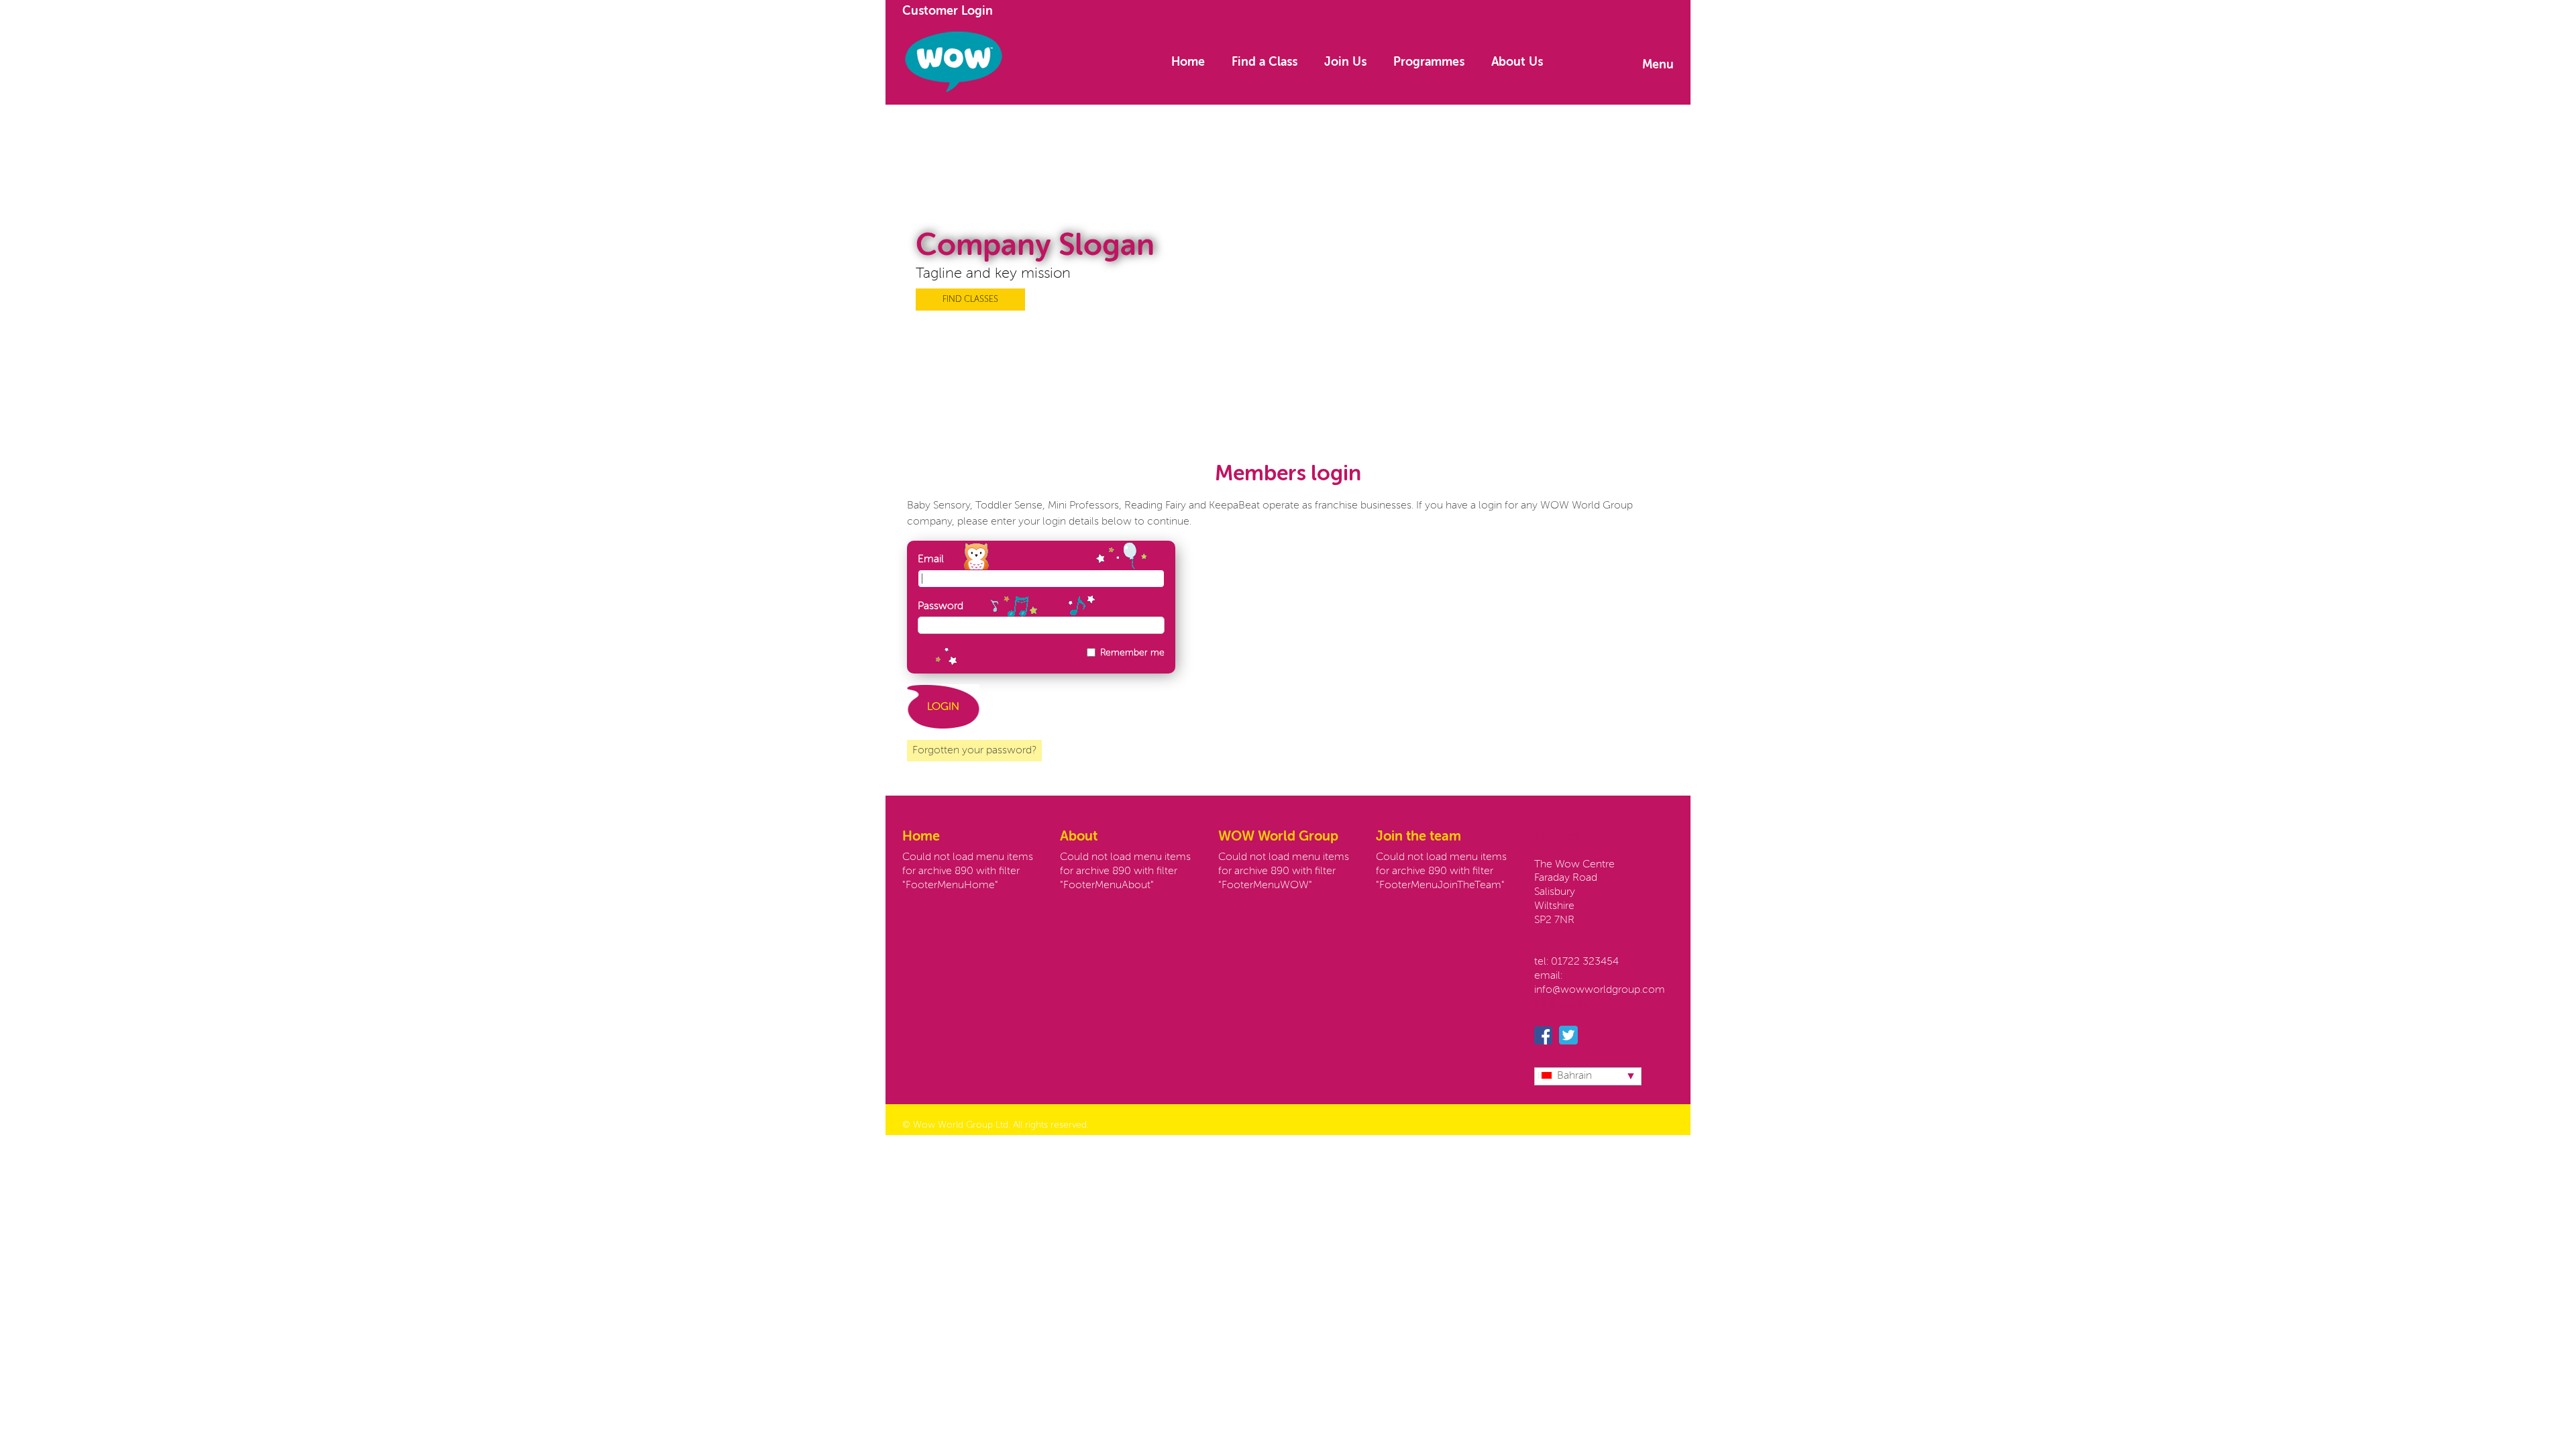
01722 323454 (1585, 962)
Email (931, 559)
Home (1188, 62)
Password (941, 606)
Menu (1658, 65)
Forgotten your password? (974, 751)
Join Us (1345, 62)
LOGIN (943, 707)
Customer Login (948, 11)
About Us (1517, 62)
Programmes (1429, 62)
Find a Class (1265, 62)
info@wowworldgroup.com (1600, 990)
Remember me (1132, 653)
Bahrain (1574, 1076)
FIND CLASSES (970, 300)
